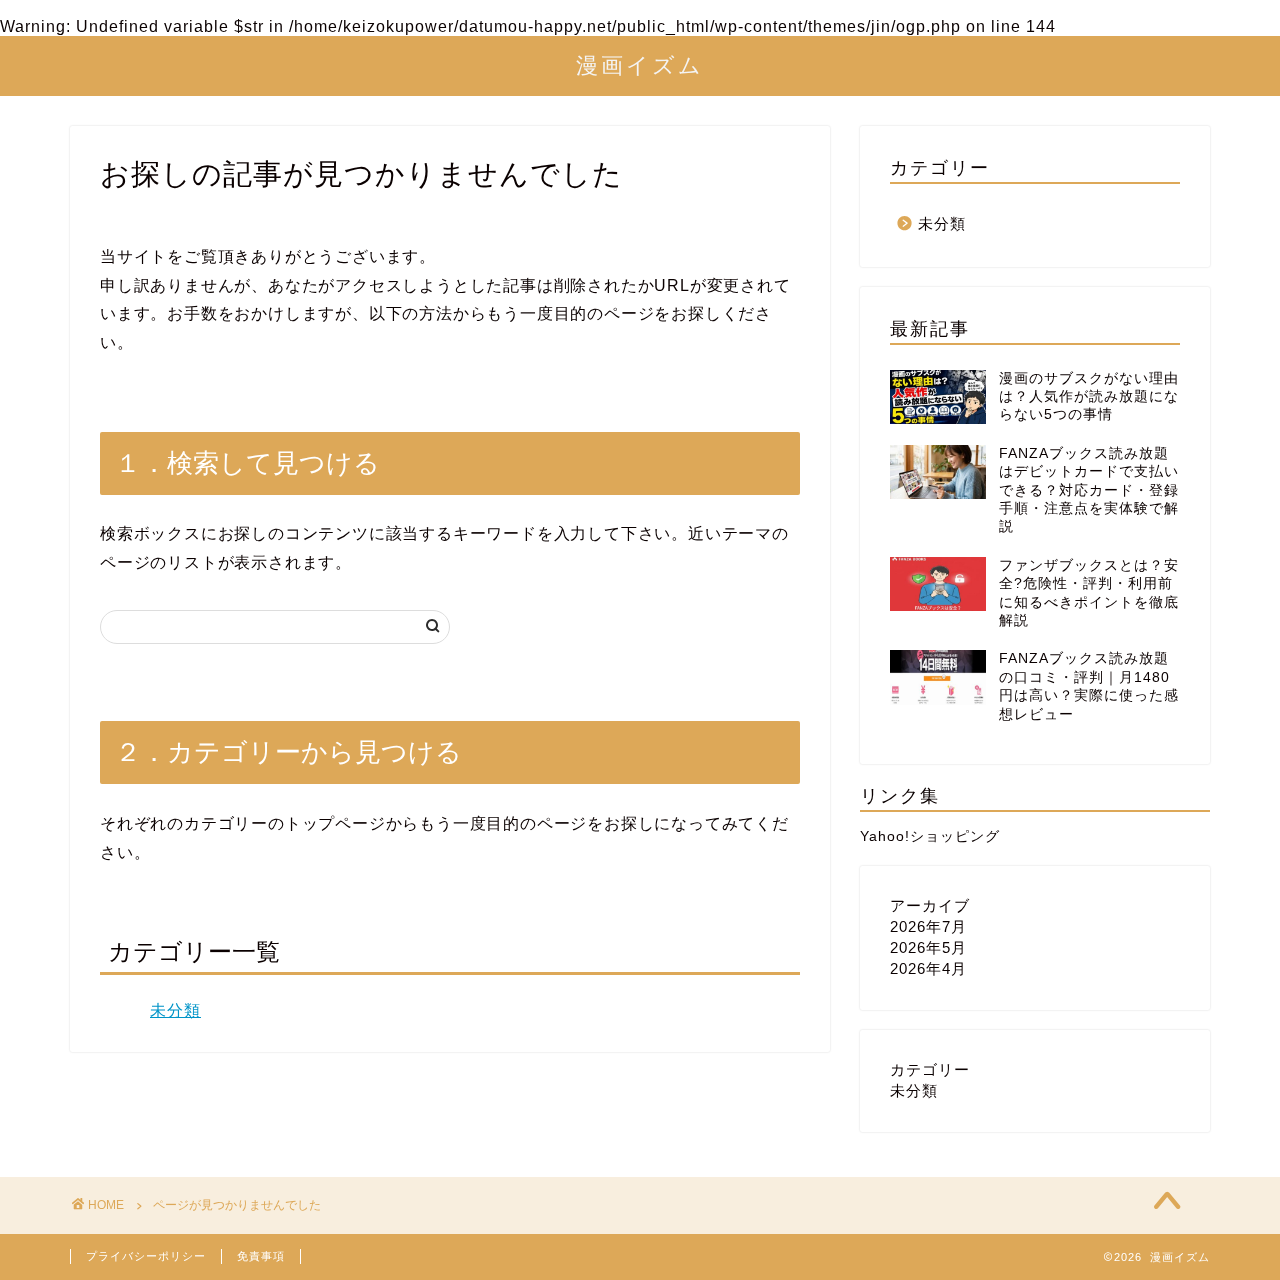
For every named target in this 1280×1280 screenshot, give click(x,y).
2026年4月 (928, 968)
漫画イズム (640, 64)
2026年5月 (928, 947)
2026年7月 (928, 926)
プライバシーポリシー (146, 1256)
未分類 (175, 1010)
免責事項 (261, 1256)
